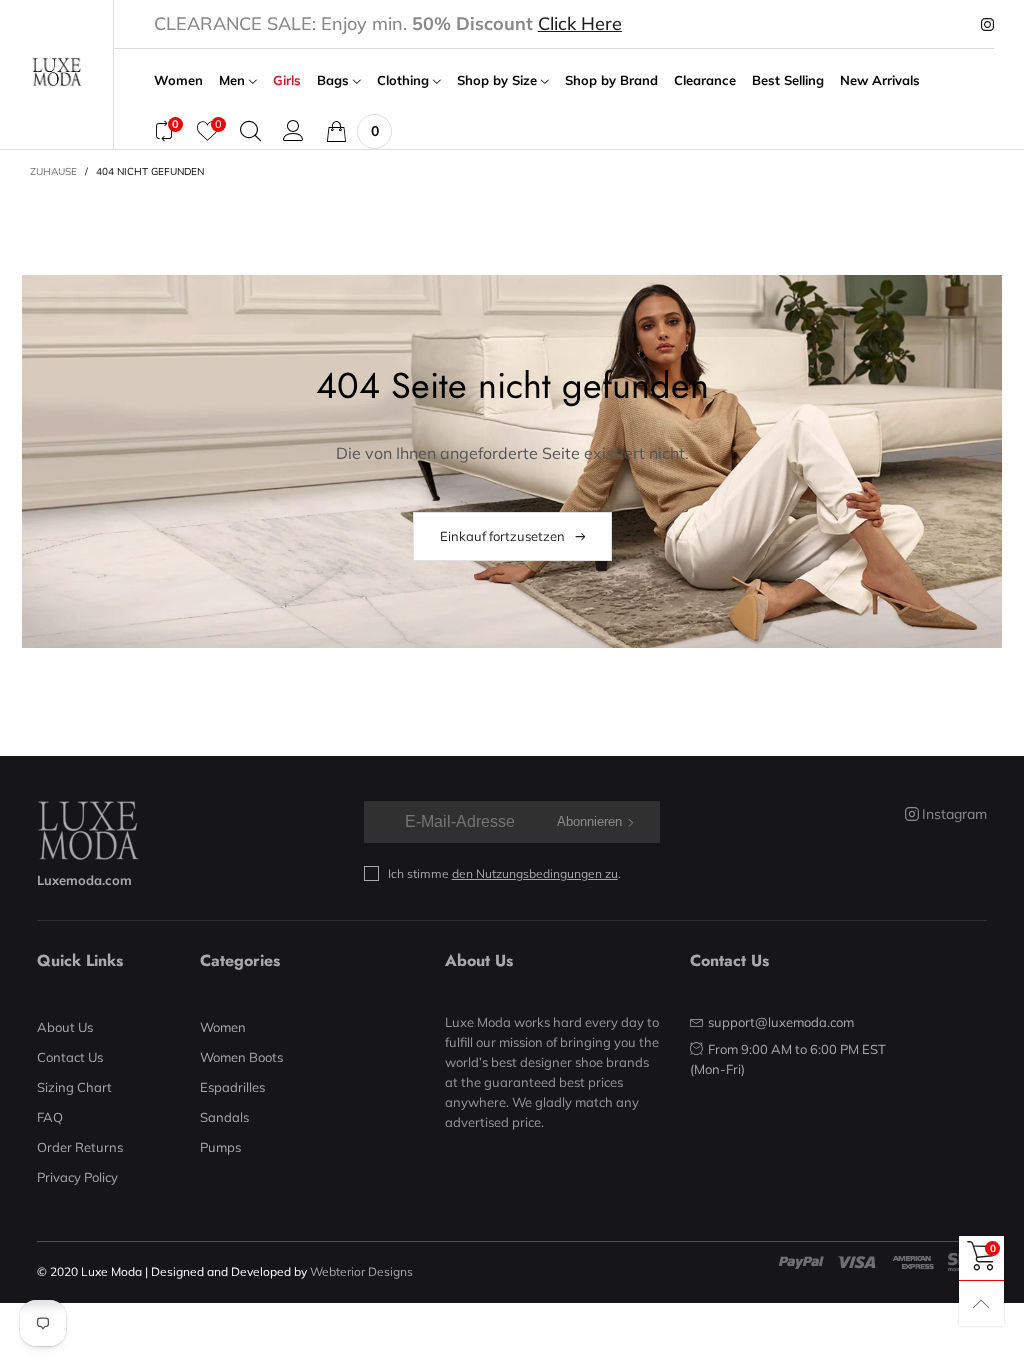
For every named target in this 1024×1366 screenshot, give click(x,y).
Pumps (220, 1147)
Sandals (224, 1117)
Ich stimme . (504, 873)
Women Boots (241, 1057)
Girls (287, 80)
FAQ (50, 1117)
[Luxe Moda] (56, 72)
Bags (335, 80)
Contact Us (70, 1057)
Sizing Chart (74, 1087)
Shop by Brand (611, 80)
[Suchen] (250, 131)
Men (234, 80)
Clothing (405, 80)
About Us (65, 1027)
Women (178, 80)
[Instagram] (987, 25)
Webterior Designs (361, 1271)
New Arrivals (880, 80)
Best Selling (788, 80)
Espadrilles (232, 1087)
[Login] (293, 131)
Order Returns (80, 1147)
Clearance (705, 80)
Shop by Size (499, 80)
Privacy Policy (77, 1177)
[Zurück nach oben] (981, 1303)
